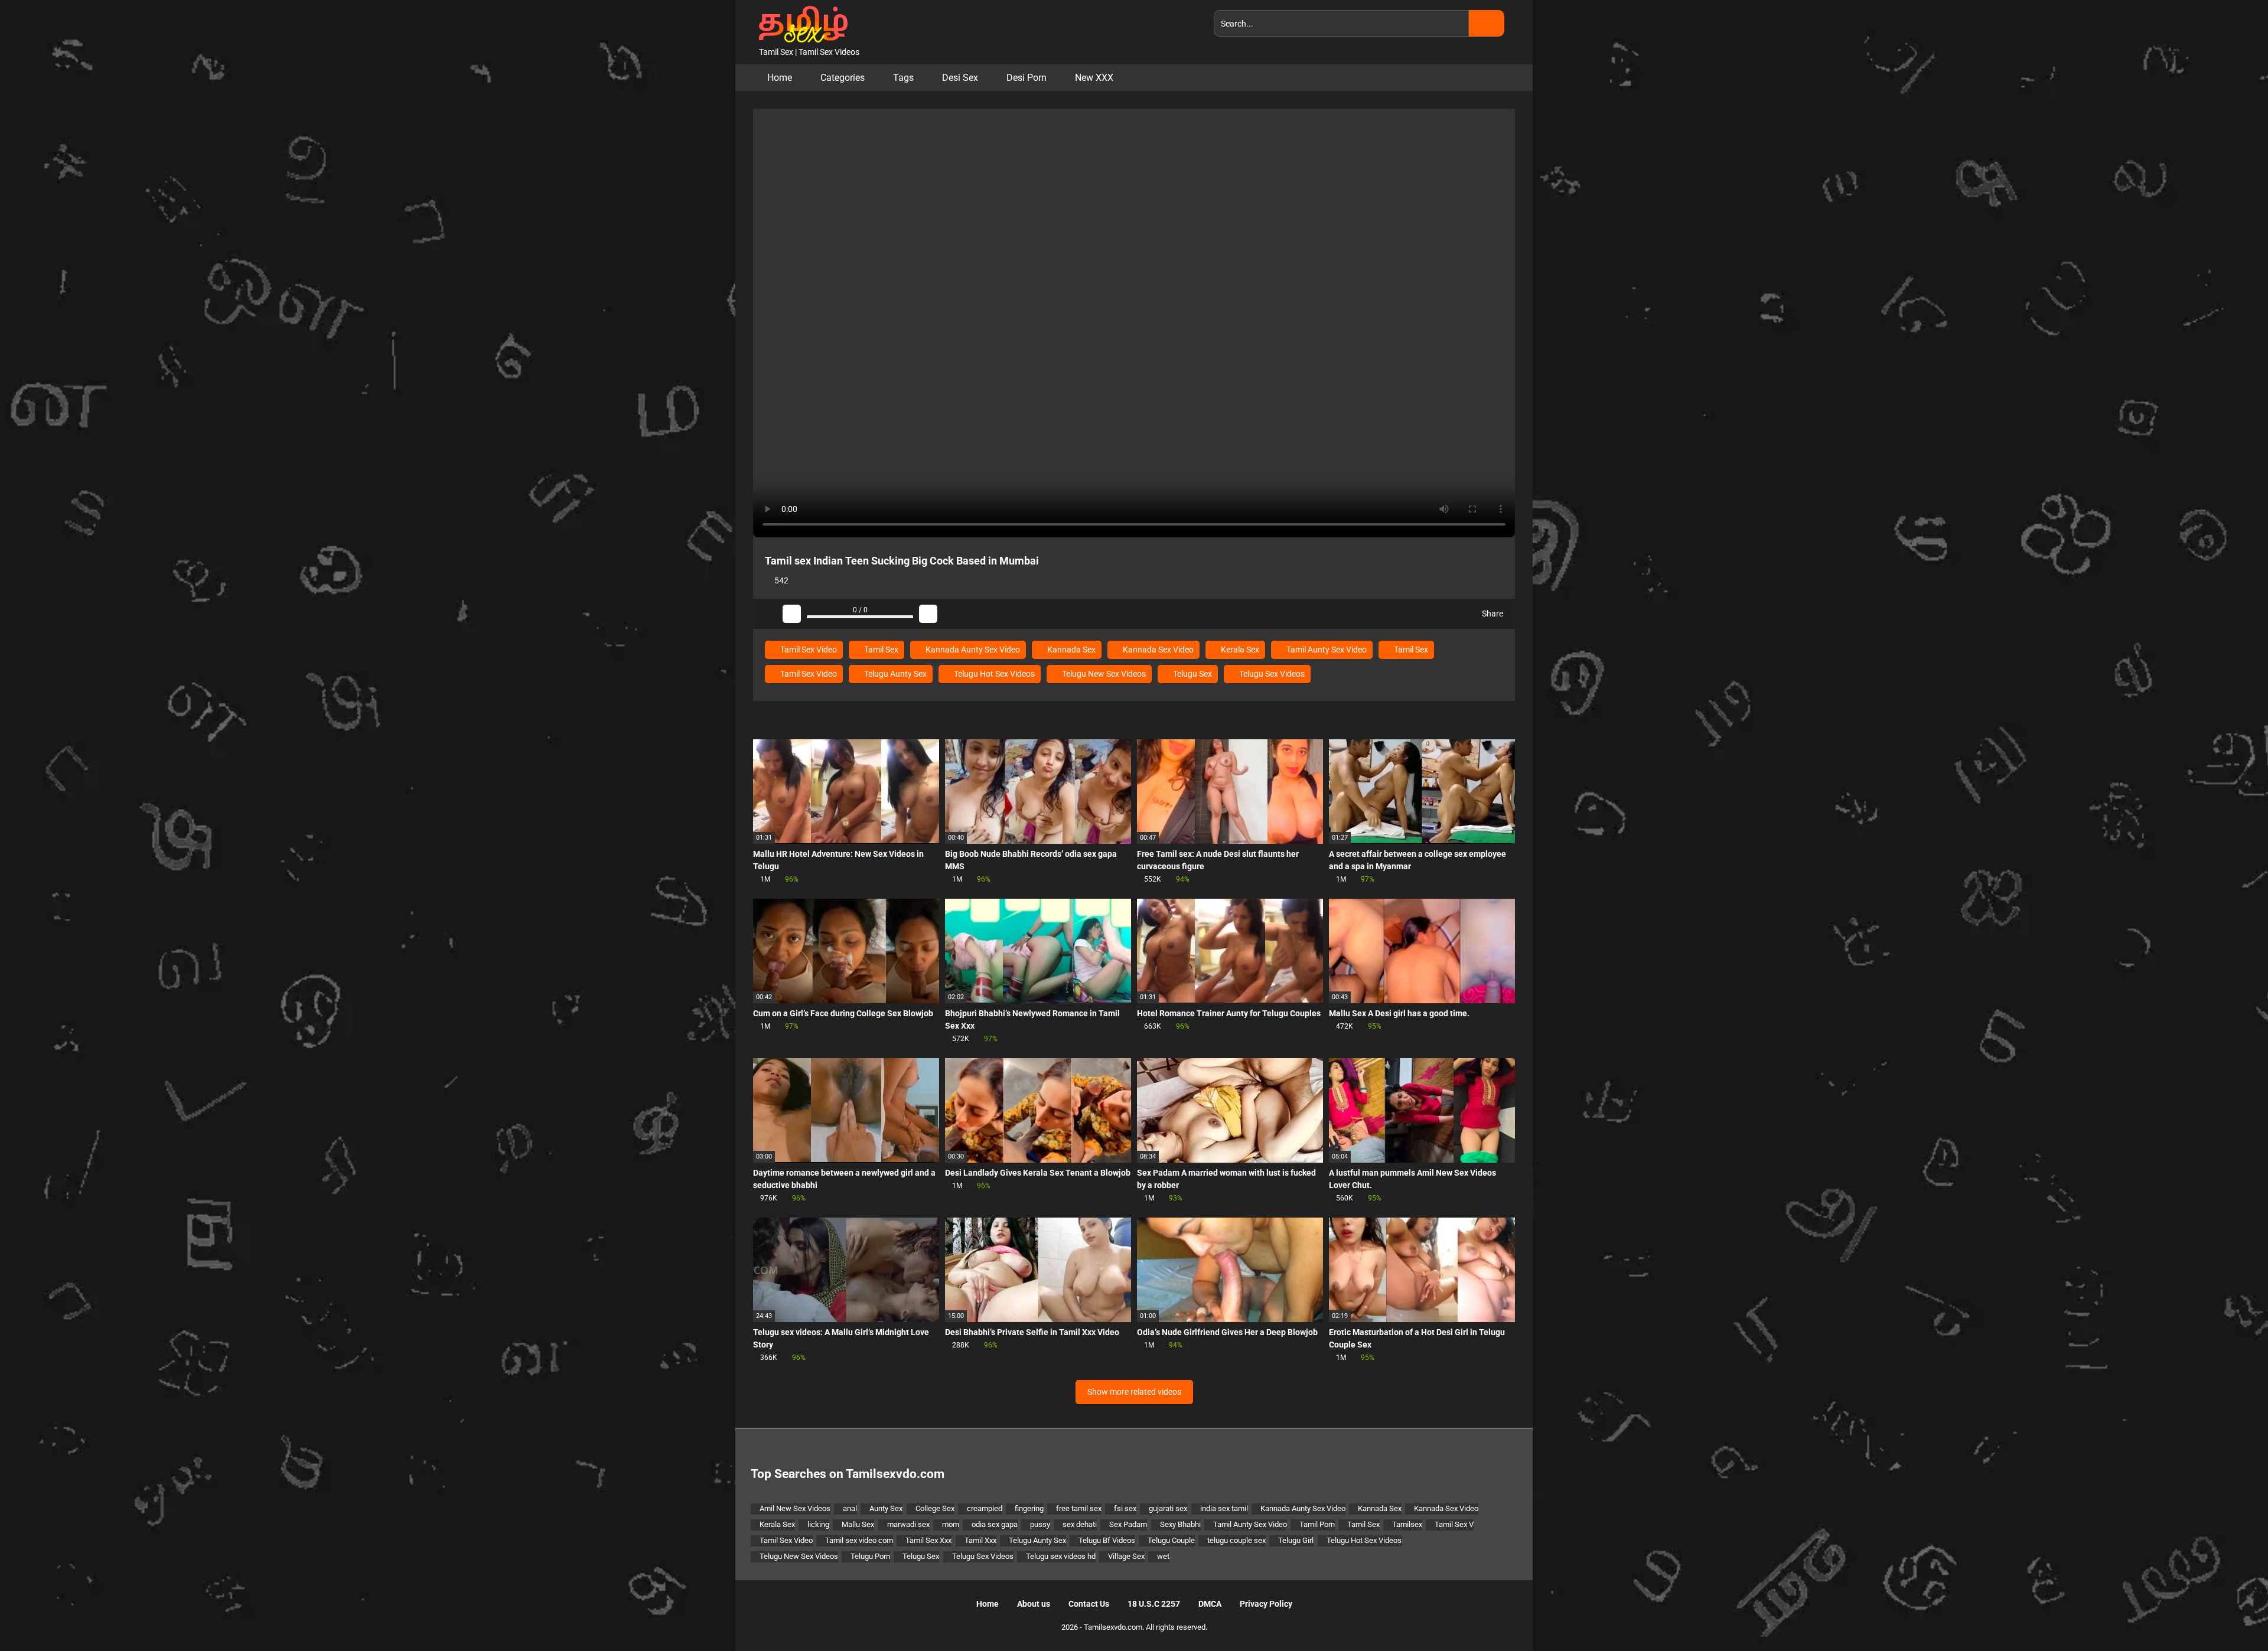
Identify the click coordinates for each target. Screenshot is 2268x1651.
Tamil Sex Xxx (928, 1540)
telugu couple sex (1236, 1540)
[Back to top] (2229, 1615)
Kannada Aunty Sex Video (972, 650)
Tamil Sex (880, 650)
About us (1034, 1604)
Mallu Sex (858, 1524)
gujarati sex (1168, 1508)
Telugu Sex (1192, 674)
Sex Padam (1128, 1524)
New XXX (1094, 78)
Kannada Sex (1071, 650)
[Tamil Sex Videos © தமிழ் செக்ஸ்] (800, 23)
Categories (843, 78)
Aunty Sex (886, 1508)
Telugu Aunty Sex (895, 674)
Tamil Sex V (1454, 1524)
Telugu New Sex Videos (1103, 674)
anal (850, 1508)
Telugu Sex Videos (1271, 674)
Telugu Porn (870, 1556)
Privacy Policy (1266, 1604)
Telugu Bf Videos (1107, 1540)
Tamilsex (1407, 1524)
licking (818, 1524)
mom (951, 1524)
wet (1163, 1556)
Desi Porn (1027, 78)
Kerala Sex (1239, 650)
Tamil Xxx (980, 1540)
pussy (1040, 1524)
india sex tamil (1224, 1508)
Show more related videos (1134, 1392)
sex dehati (1080, 1524)
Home (780, 78)
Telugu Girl (1296, 1540)
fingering (1029, 1508)
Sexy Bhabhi (1180, 1524)
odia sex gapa (995, 1524)
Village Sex (1126, 1556)
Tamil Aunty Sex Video (1326, 650)
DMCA (1210, 1604)
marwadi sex (908, 1524)
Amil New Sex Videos (795, 1508)
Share (1492, 614)
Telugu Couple (1171, 1540)
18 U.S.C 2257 (1154, 1604)
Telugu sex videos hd (1061, 1556)
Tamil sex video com (859, 1540)
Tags (903, 78)
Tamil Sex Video (808, 650)
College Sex (935, 1508)
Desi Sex (960, 78)
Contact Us (1089, 1604)
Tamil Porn (1317, 1524)
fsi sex (1125, 1508)
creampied (985, 1508)
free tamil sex (1079, 1508)
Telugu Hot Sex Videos (993, 674)
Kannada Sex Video (1157, 650)
